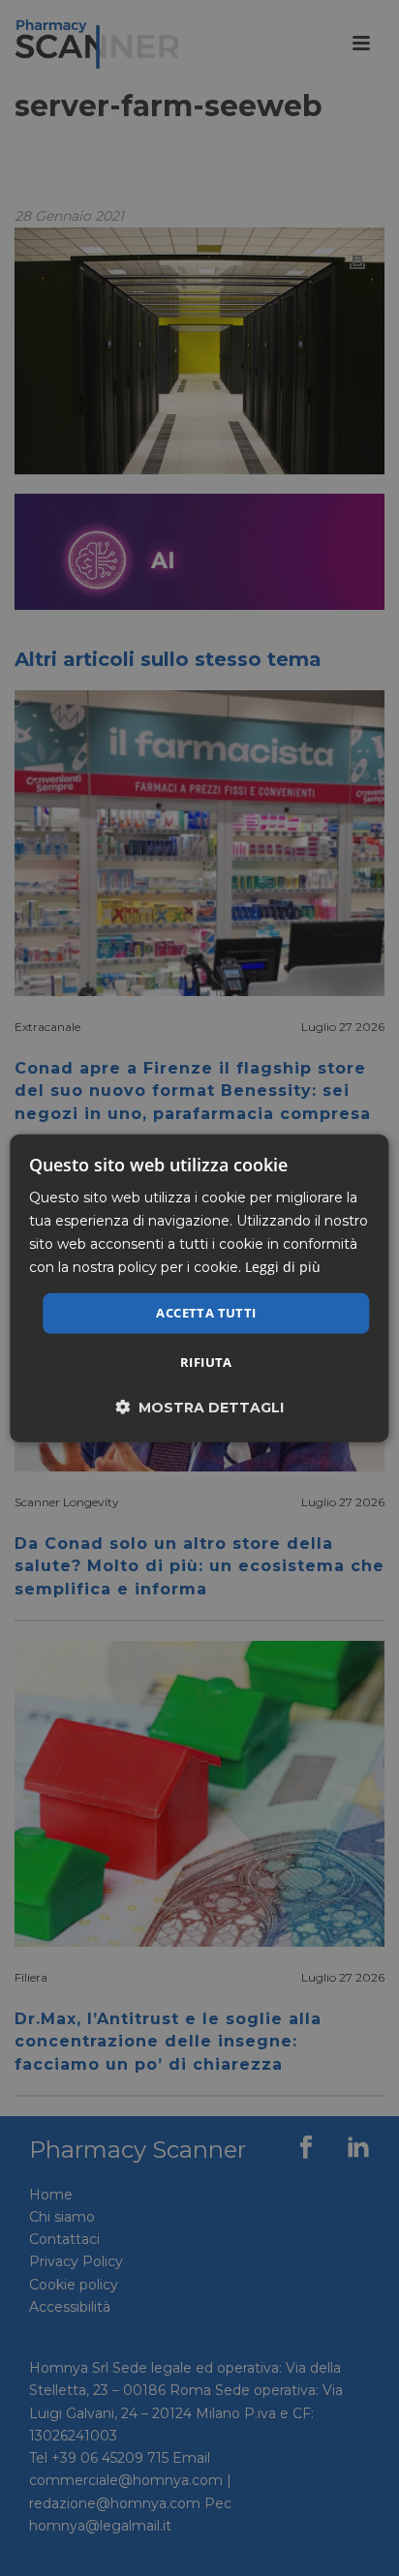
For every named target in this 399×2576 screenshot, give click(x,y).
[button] (199, 1407)
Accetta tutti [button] (206, 1313)
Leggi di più (283, 1267)
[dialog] (199, 1288)
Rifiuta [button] (206, 1362)
